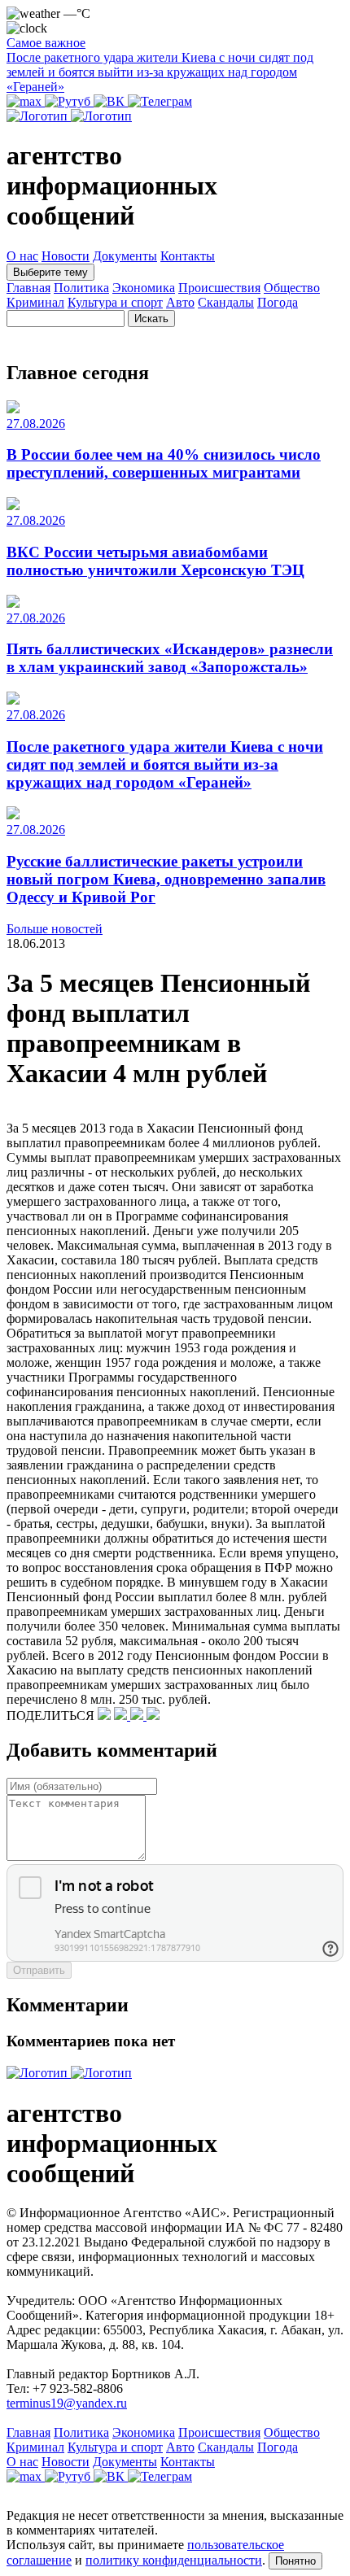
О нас (22, 256)
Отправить (39, 1970)
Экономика (144, 288)
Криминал (35, 302)
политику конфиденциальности (174, 2560)
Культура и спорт (115, 302)
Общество (292, 288)
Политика (81, 288)
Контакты (188, 256)
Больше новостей (55, 929)
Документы (125, 256)
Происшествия (219, 288)
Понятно (295, 2561)
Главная (28, 288)
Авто (180, 302)
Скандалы (226, 302)
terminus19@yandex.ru (67, 2403)
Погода (278, 302)
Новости (66, 256)
